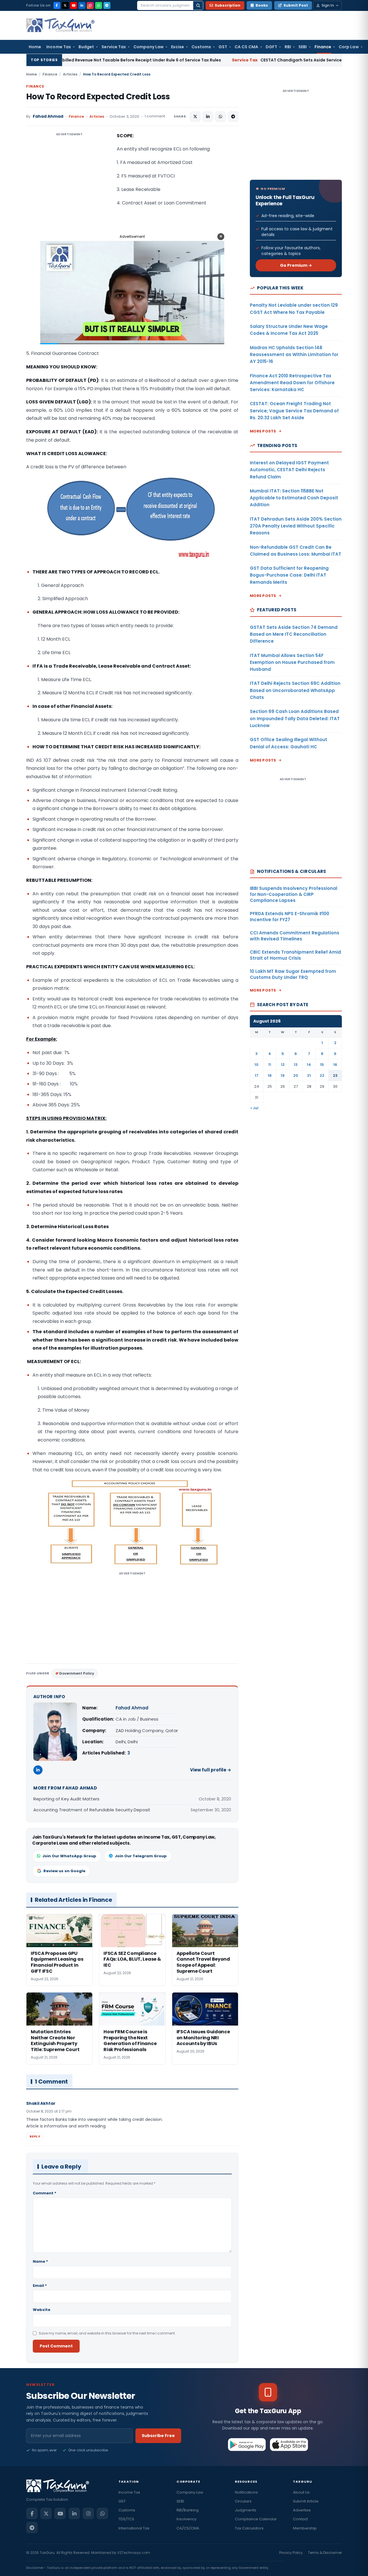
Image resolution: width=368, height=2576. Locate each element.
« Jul (254, 1108)
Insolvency (186, 2519)
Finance (323, 47)
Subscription (228, 5)
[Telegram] (107, 5)
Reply (35, 2136)
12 (283, 1065)
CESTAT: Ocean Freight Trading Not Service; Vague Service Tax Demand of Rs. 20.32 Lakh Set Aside (294, 411)
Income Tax (59, 47)
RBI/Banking (188, 2510)
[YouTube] (74, 5)
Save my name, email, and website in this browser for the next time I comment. (107, 2333)
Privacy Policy (291, 2553)
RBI (288, 47)
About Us (301, 2492)
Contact (300, 2519)
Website (42, 2310)
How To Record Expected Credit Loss (98, 97)
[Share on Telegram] (233, 117)
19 (283, 1076)
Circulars (243, 2501)
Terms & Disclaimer (325, 2553)
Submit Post (296, 5)
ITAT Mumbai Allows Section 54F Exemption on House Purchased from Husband (292, 662)
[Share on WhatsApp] (221, 117)
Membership (305, 2528)
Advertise (302, 2510)
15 (322, 1065)
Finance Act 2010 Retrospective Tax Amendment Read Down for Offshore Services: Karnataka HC (292, 383)
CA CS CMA (246, 47)
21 (309, 1076)
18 (270, 1076)
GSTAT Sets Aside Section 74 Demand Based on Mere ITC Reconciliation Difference (294, 634)
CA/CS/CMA (188, 2528)
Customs (201, 47)
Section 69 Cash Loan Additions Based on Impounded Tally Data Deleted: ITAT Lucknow (295, 718)
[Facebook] (57, 5)
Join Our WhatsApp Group (69, 1856)
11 (270, 1065)
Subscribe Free (158, 2436)
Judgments (246, 2510)
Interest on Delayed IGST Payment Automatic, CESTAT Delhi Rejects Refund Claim (289, 470)
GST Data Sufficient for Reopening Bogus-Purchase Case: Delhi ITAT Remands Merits (289, 575)
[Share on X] (195, 117)
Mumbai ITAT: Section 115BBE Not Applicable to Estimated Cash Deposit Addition (294, 498)
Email (40, 2286)
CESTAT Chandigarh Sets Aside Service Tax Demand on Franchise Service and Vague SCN (240, 60)
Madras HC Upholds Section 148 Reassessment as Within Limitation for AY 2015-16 (294, 355)
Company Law (148, 47)
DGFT (271, 47)
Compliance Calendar (256, 2519)
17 (257, 1076)
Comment (45, 2193)
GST (223, 47)
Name (40, 2261)
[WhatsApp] (99, 5)
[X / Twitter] (65, 5)
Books (262, 5)
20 (296, 1076)
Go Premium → (296, 265)
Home (35, 47)
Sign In (328, 5)
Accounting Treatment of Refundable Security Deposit (92, 1810)
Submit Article (306, 2501)
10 (256, 1065)
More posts (263, 431)
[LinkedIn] (82, 5)
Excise (178, 47)
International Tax (134, 2528)
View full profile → (211, 1770)
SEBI (303, 47)
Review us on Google (64, 1871)
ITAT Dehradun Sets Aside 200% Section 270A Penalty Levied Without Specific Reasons (296, 526)
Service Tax (114, 47)
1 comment (155, 116)
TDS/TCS (126, 2519)
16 (335, 1065)
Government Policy (76, 1673)
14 (309, 1065)
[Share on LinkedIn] (208, 117)
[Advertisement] (69, 189)
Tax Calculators (249, 2528)
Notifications (246, 2492)
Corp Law (349, 47)
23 (335, 1076)
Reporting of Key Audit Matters (66, 1799)
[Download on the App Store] (289, 2444)
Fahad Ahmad (48, 116)
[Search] (198, 5)
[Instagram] (90, 5)
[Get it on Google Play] (247, 2444)
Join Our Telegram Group (141, 1856)
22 (322, 1076)
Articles (70, 74)
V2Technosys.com (134, 2553)
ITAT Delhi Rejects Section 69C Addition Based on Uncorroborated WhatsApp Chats (295, 690)
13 (296, 1065)
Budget (86, 47)
